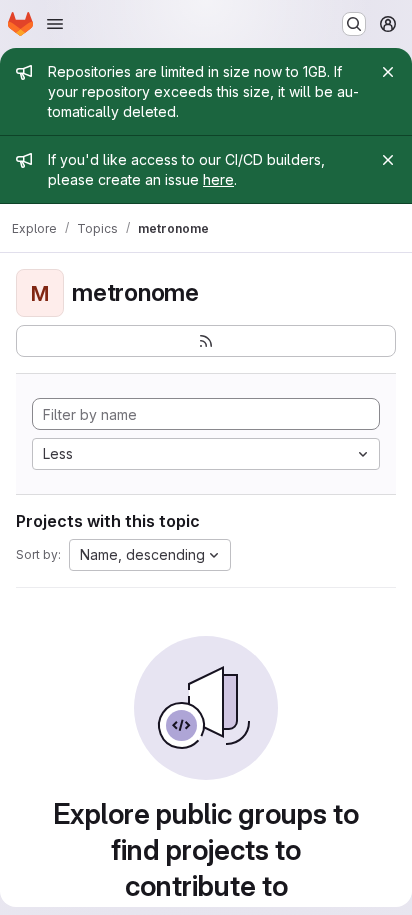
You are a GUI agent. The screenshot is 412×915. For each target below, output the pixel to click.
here (218, 179)
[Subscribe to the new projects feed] (206, 341)
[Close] (388, 72)
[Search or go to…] (354, 24)
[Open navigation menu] (55, 24)
